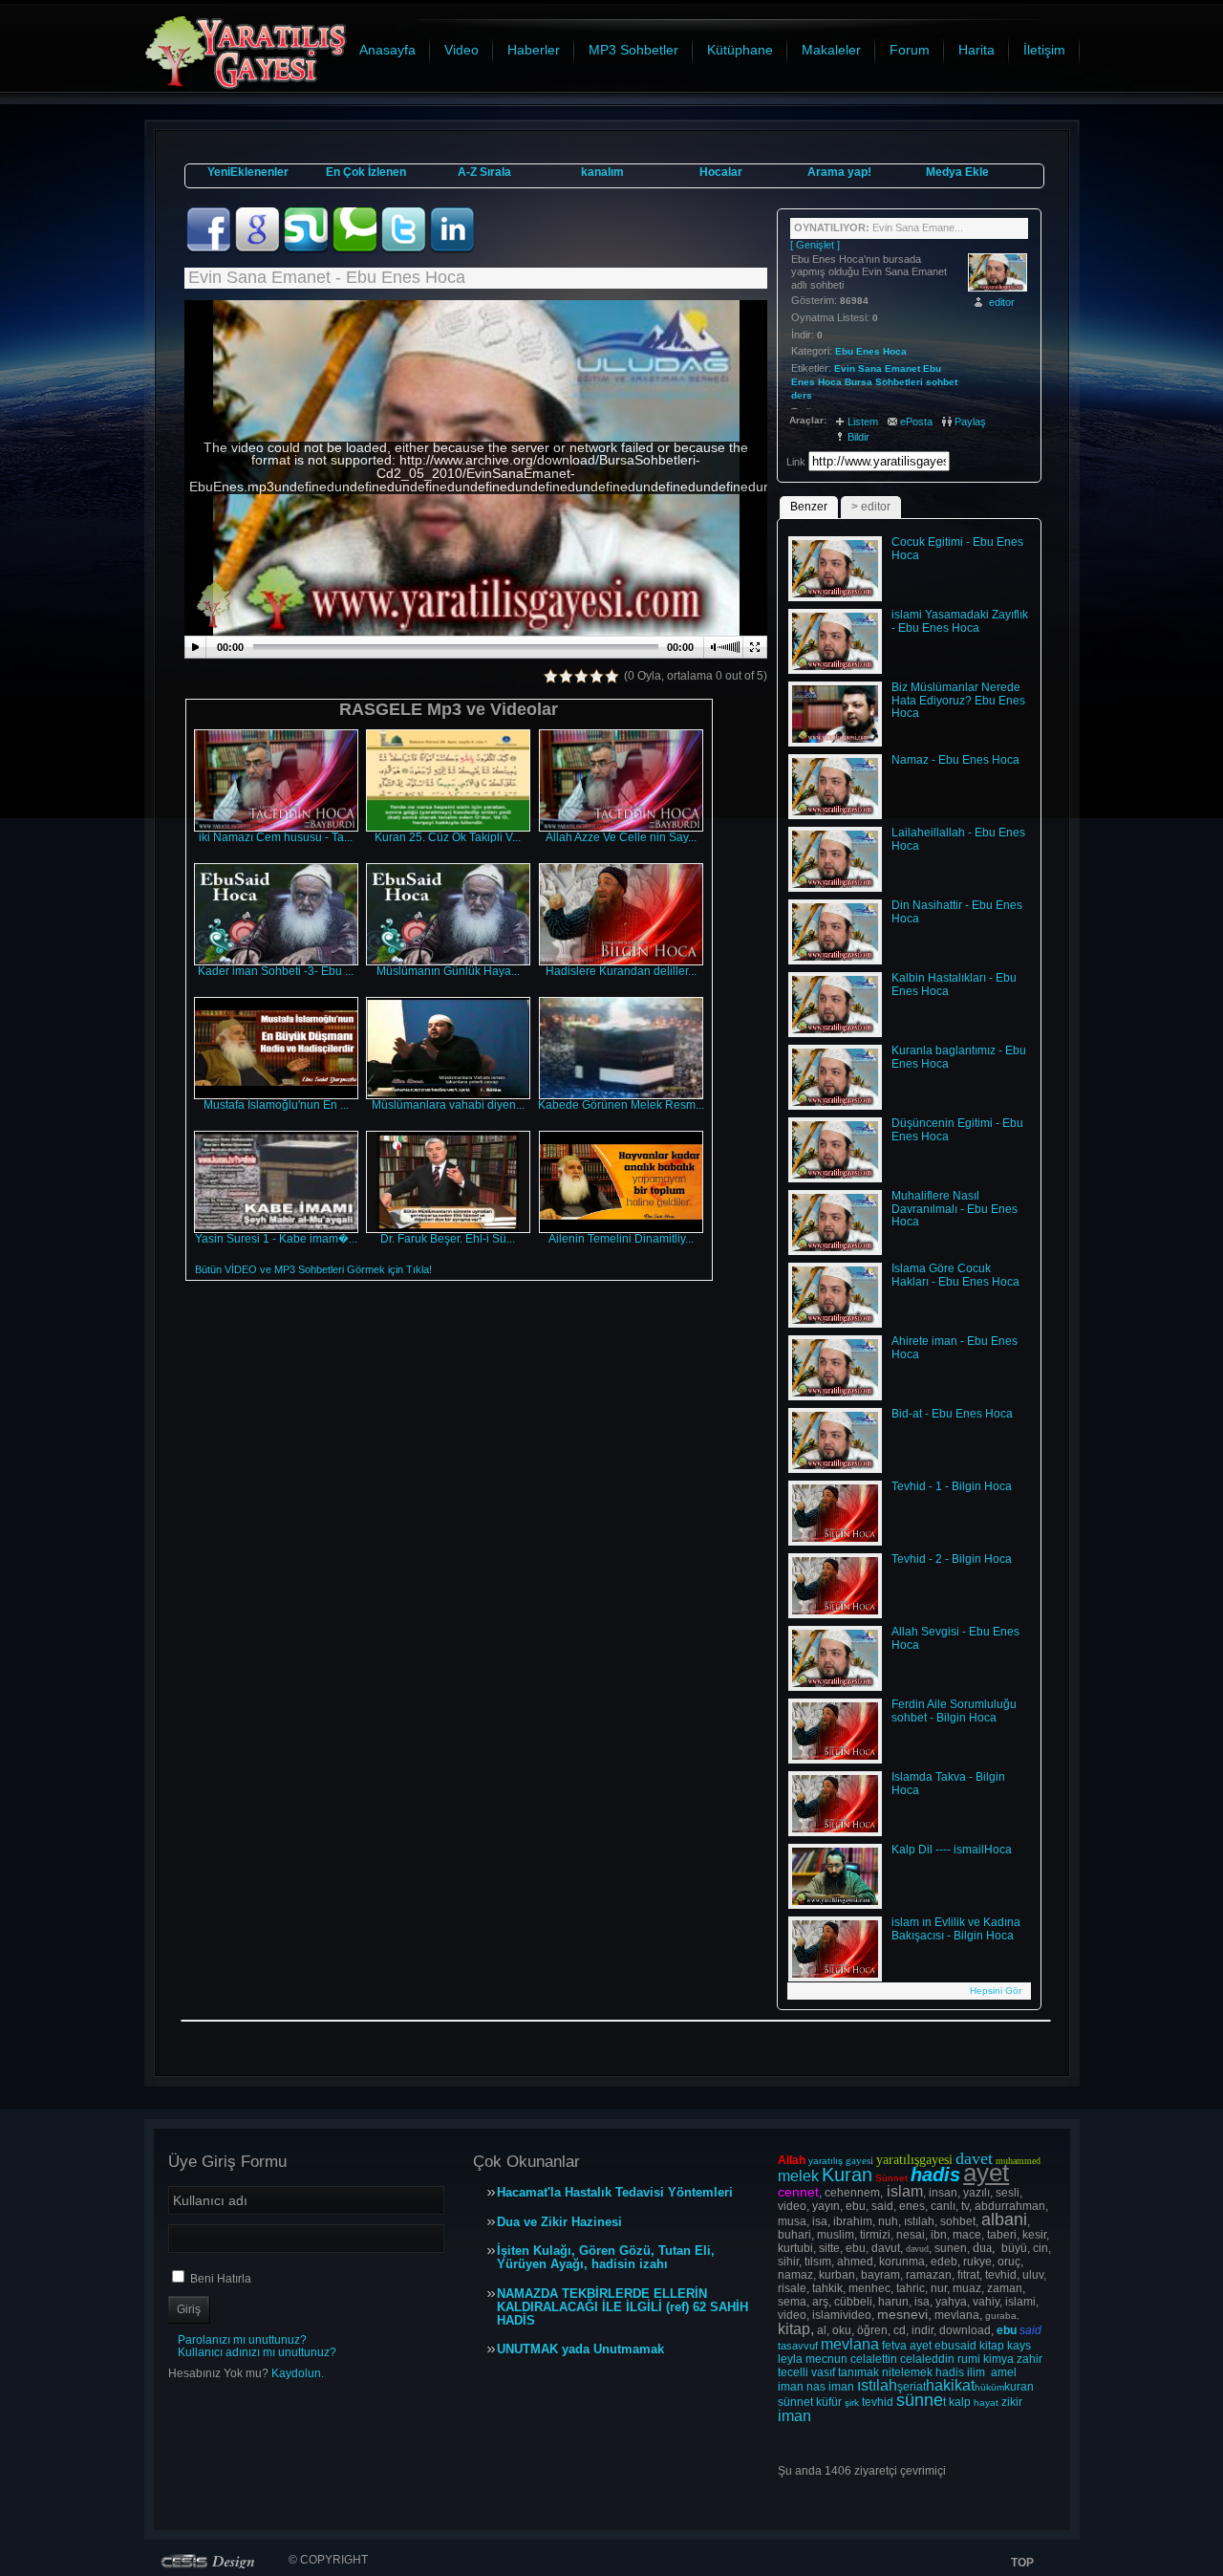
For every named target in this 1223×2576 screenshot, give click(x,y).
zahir (1030, 2359)
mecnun (826, 2359)
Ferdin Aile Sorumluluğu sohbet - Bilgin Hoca (954, 1711)
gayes (858, 2160)
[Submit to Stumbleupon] (307, 249)
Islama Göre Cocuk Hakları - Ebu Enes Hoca (955, 1275)
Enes (803, 382)
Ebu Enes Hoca (871, 351)
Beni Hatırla (221, 2279)
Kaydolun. (298, 2373)
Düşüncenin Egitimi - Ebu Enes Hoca (957, 1130)
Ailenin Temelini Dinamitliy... (621, 1239)
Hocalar (721, 172)
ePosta (916, 422)
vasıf (823, 2372)
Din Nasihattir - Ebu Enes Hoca (957, 912)
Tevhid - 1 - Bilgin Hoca (952, 1486)
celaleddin (927, 2359)
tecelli (794, 2372)
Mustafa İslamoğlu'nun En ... (276, 1105)
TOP (1022, 2563)
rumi (969, 2359)
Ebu (932, 368)
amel (1004, 2372)
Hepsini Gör (996, 1991)
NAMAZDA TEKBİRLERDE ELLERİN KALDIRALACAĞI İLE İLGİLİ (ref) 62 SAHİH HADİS (622, 2307)
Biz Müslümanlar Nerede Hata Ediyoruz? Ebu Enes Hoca (958, 701)
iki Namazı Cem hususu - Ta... (276, 837)
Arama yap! (839, 172)
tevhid (878, 2402)
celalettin (874, 2359)
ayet (921, 2346)
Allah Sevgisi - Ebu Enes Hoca (955, 1638)
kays (1019, 2346)
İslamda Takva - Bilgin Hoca (948, 1784)
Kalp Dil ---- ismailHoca (952, 1850)
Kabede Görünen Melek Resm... (621, 1105)
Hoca (830, 382)
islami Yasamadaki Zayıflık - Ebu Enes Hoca (960, 621)
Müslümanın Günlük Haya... (448, 971)
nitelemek (907, 2372)
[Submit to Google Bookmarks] (258, 249)
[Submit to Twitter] (405, 249)
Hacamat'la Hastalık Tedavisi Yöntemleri (615, 2193)
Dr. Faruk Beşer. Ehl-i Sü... (448, 1239)
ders (802, 395)
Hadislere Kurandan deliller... (621, 971)
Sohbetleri (899, 382)
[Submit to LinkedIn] (452, 249)
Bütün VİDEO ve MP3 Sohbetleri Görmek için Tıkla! (313, 1269)
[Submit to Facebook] (210, 249)
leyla (790, 2359)
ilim (976, 2372)
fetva (894, 2346)
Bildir (858, 437)
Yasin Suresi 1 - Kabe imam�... (276, 1239)
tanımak (858, 2372)
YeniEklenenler (248, 172)
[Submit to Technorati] (356, 249)
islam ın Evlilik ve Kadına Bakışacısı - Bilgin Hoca (956, 1929)
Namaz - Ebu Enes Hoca (955, 760)
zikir (1012, 2402)
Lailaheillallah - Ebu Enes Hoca (958, 839)
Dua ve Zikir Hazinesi (559, 2222)
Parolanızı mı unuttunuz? (242, 2340)
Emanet (902, 368)
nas (816, 2387)
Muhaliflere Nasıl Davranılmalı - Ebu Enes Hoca (955, 1209)
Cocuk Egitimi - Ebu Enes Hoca (957, 549)
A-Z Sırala (484, 172)
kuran (1019, 2387)
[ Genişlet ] (815, 245)
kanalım (602, 172)
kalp (960, 2402)
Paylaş (970, 422)
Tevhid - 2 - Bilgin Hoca (952, 1559)
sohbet (942, 382)
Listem (863, 422)
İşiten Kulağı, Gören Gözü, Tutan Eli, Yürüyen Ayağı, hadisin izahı (606, 2258)
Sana (870, 368)
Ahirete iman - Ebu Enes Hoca (955, 1348)
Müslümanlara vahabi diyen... (448, 1105)
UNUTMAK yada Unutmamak (580, 2349)
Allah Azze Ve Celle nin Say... (621, 837)
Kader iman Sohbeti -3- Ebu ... (276, 971)
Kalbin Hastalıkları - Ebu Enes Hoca (954, 985)
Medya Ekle (957, 172)
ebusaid (955, 2346)
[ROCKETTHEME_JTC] (212, 2561)
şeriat (912, 2387)
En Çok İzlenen (366, 172)
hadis (950, 2372)
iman (791, 2387)
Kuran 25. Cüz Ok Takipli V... (448, 837)
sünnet (795, 2402)
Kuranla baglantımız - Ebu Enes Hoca (959, 1057)
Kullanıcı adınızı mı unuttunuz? (257, 2352)
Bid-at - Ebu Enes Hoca (952, 1414)
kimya (998, 2359)
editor (1002, 302)
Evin (845, 368)
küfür (829, 2402)
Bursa (858, 382)
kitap (992, 2346)
